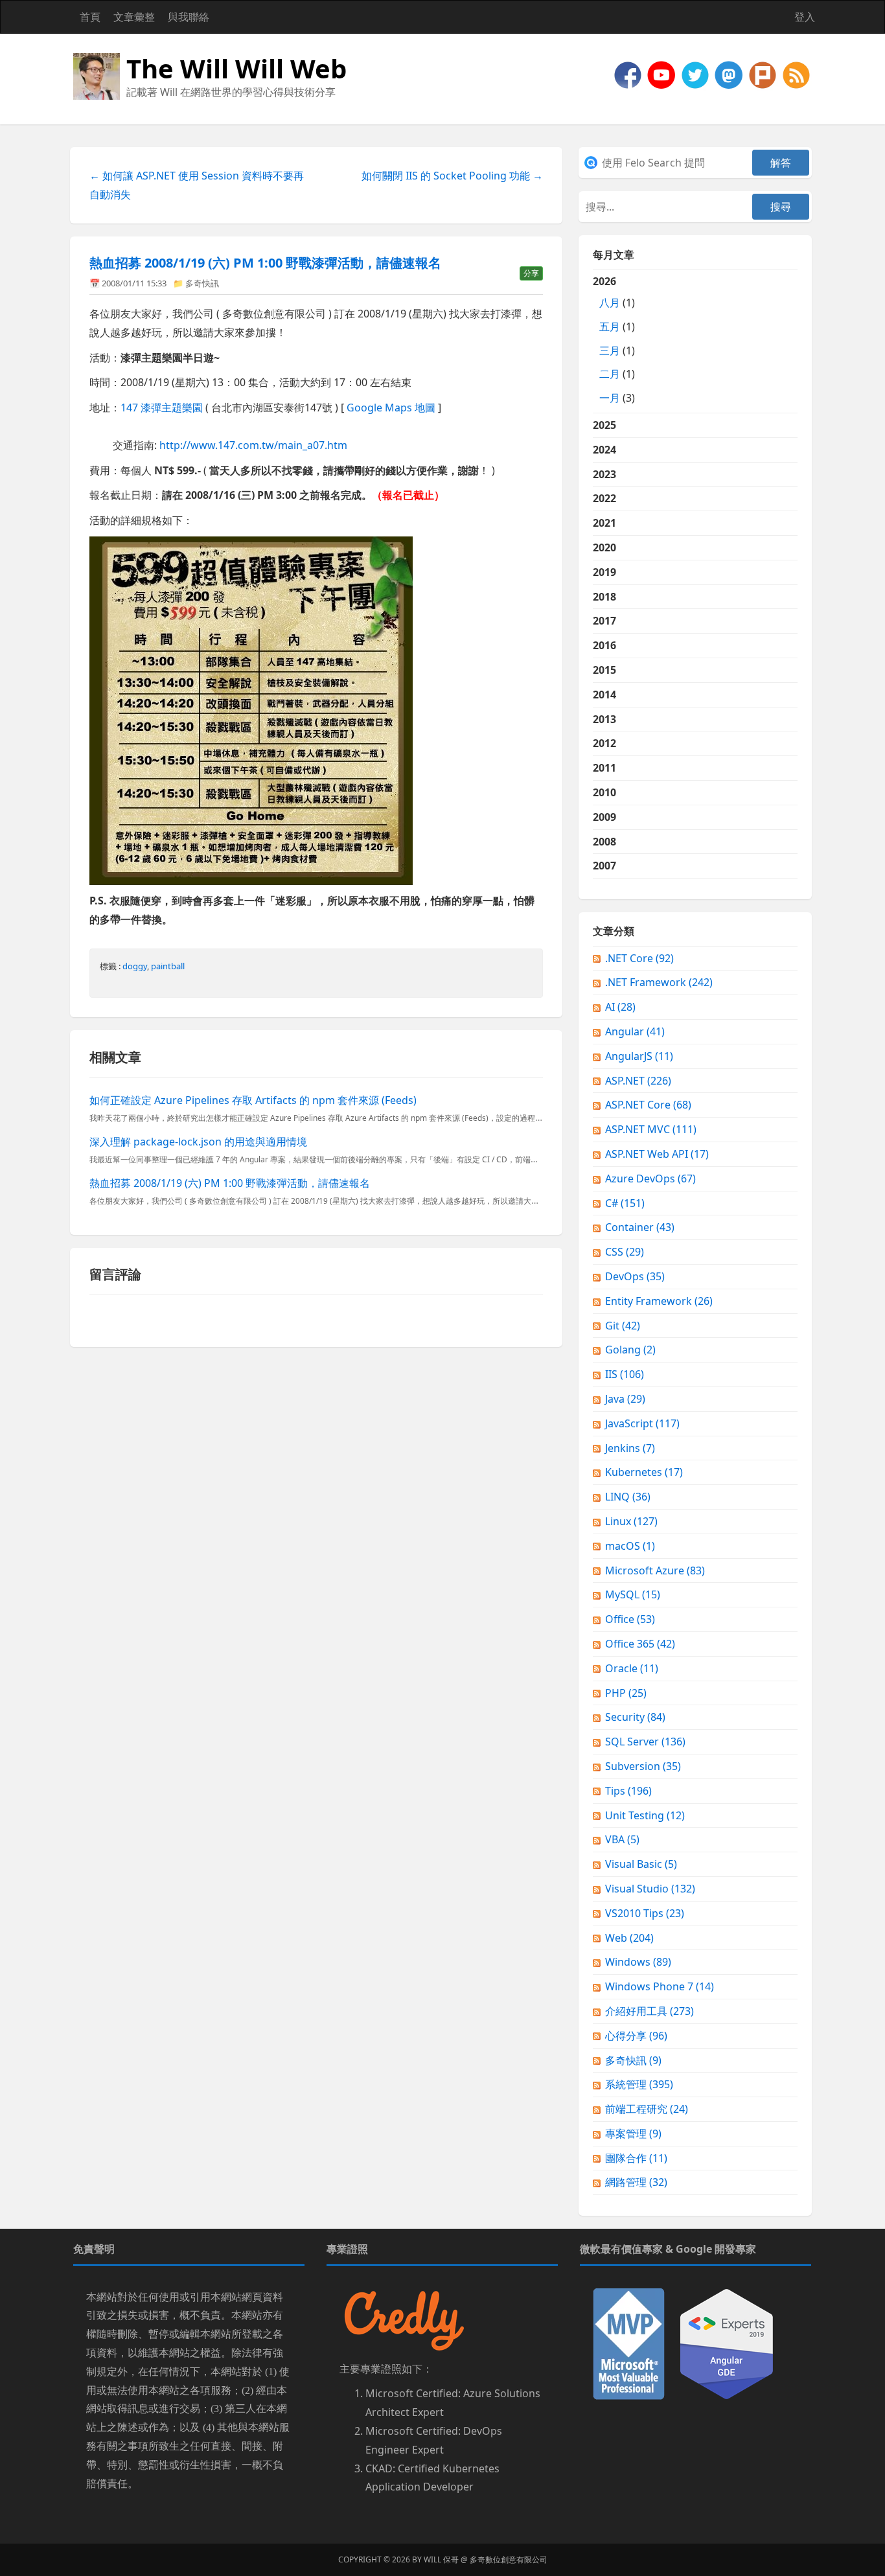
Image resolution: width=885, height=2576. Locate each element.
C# (625, 1203)
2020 (604, 547)
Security (635, 1717)
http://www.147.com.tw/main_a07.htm (253, 445)
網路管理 (636, 2182)
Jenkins (630, 1448)
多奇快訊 (202, 283)
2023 (604, 474)
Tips (628, 1791)
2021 (604, 523)
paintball (168, 966)
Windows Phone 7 (660, 1986)
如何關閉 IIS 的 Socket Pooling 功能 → (452, 176)
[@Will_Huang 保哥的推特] (696, 74)
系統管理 (639, 2084)
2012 (604, 743)
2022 (604, 498)
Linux (631, 1521)
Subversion (643, 1766)
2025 (604, 425)
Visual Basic (641, 1864)
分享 (531, 273)
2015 (604, 670)
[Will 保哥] (663, 74)
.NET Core (639, 958)
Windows (638, 1962)
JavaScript (642, 1423)
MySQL (633, 1594)
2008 (604, 842)
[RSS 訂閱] (796, 74)
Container (640, 1227)
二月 (610, 374)
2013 (604, 719)
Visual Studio (650, 1889)
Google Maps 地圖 (391, 408)
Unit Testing (645, 1815)
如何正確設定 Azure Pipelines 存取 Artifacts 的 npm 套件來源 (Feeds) (253, 1100)
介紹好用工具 (649, 2011)
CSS (625, 1252)
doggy (135, 966)
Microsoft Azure (655, 1570)
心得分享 (636, 2036)
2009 (604, 817)
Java (625, 1399)
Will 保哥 (441, 2559)
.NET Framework (659, 982)
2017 (604, 621)
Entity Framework (659, 1301)
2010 (604, 792)
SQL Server (645, 1742)
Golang (630, 1350)
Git (623, 1326)
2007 (604, 866)
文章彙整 (134, 17)
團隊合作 (636, 2158)
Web (629, 1938)
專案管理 (633, 2133)
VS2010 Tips (645, 1913)
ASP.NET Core (648, 1105)
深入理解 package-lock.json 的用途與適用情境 (198, 1142)
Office (630, 1619)
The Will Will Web (236, 68)
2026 (614, 339)
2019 (604, 572)
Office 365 (640, 1644)
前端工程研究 (647, 2109)
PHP (626, 1693)
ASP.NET (638, 1081)
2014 (604, 695)
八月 (610, 303)
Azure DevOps (650, 1179)
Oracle (632, 1668)
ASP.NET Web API (657, 1154)
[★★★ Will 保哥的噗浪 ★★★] (764, 74)
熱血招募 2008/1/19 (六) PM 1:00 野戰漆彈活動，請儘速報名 (265, 263)
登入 (805, 17)
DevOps (635, 1276)
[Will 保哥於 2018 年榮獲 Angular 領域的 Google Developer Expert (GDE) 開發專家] (727, 2343)
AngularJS (639, 1056)
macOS (630, 1546)
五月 (610, 327)
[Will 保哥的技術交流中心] (629, 74)
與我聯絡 (189, 17)
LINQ (628, 1497)
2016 (604, 645)
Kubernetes (644, 1472)
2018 (604, 597)
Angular (635, 1031)
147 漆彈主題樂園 (162, 408)
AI (620, 1007)
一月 (610, 398)
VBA (622, 1839)
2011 (604, 768)
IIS (625, 1374)
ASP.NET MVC (651, 1129)
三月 (610, 351)
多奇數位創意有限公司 (509, 2559)
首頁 (90, 17)
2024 (604, 450)
